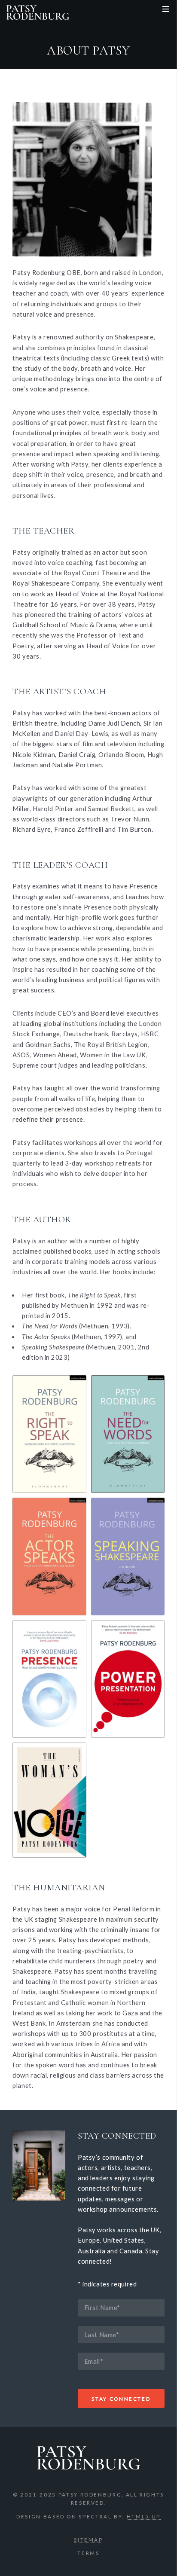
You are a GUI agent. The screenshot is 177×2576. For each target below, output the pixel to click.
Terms (88, 2553)
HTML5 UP (144, 2516)
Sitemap (88, 2539)
